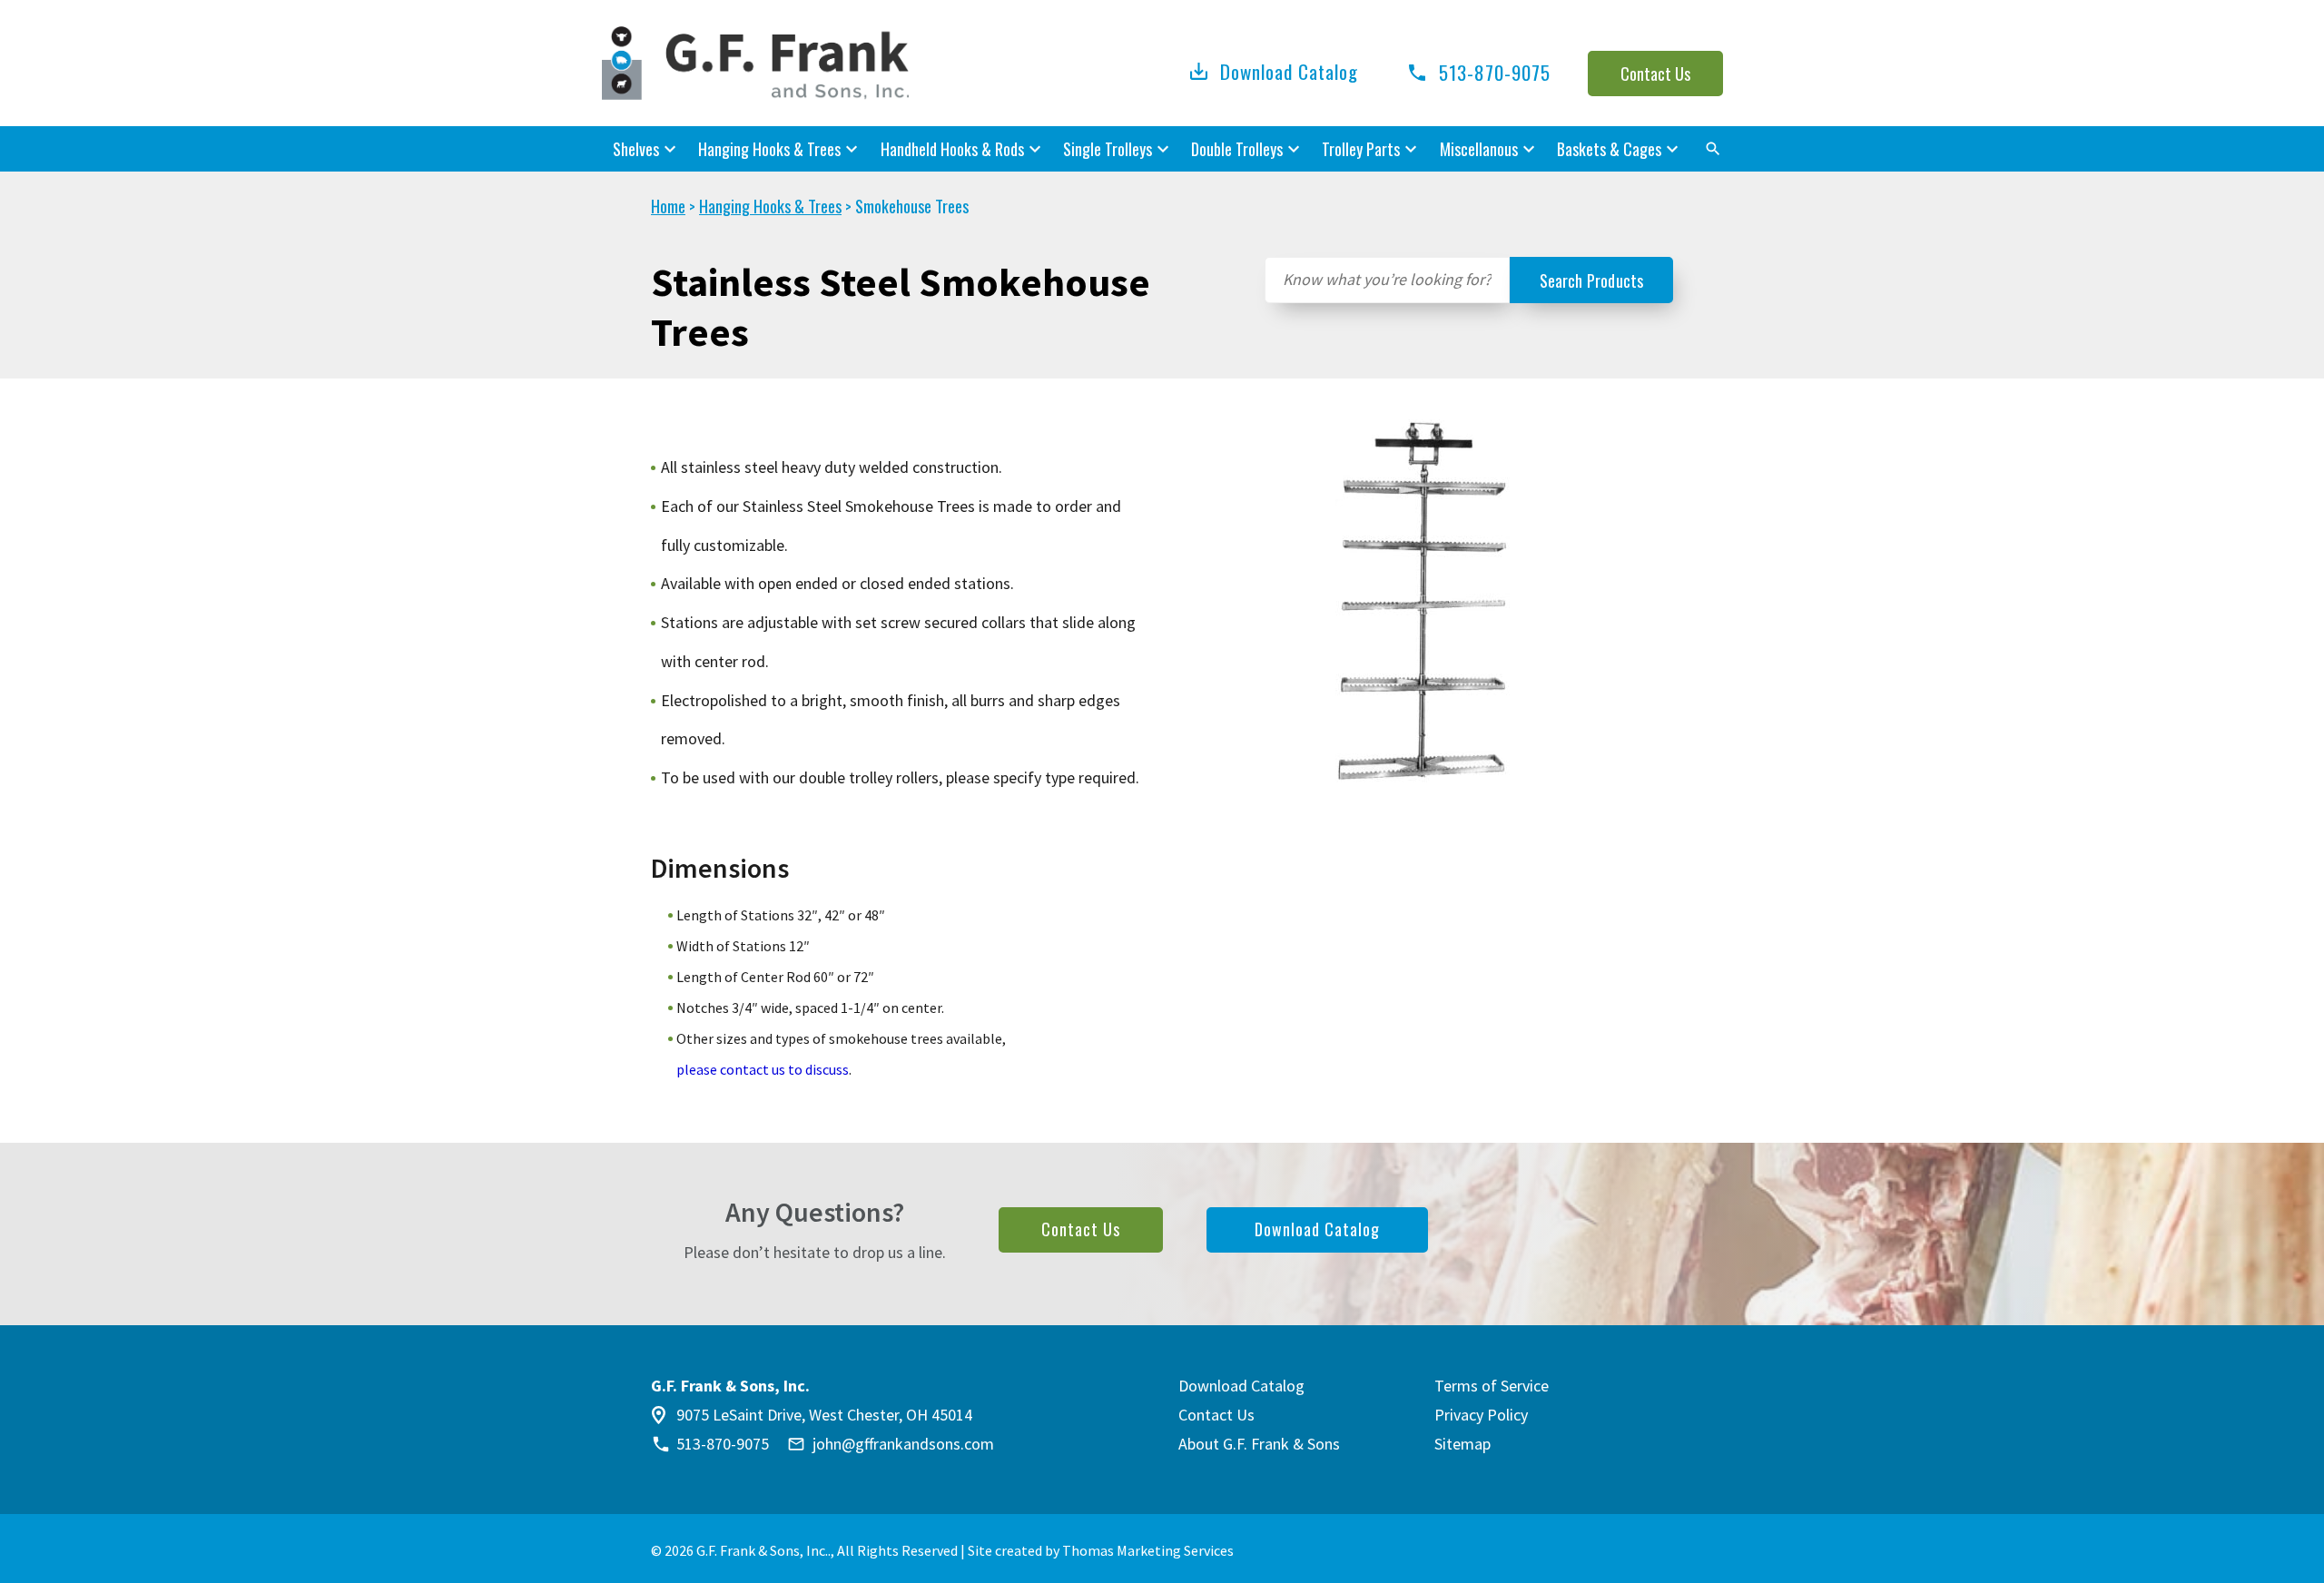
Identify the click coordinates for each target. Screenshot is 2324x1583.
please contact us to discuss (763, 1069)
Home (668, 206)
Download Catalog (1289, 71)
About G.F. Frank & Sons (1259, 1444)
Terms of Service (1492, 1386)
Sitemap (1462, 1444)
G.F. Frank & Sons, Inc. (762, 1550)
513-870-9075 (723, 1444)
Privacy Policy (1481, 1415)
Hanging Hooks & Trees (770, 206)
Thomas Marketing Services (1148, 1550)
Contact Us (1655, 74)
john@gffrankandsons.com (903, 1444)
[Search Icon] (1713, 148)
